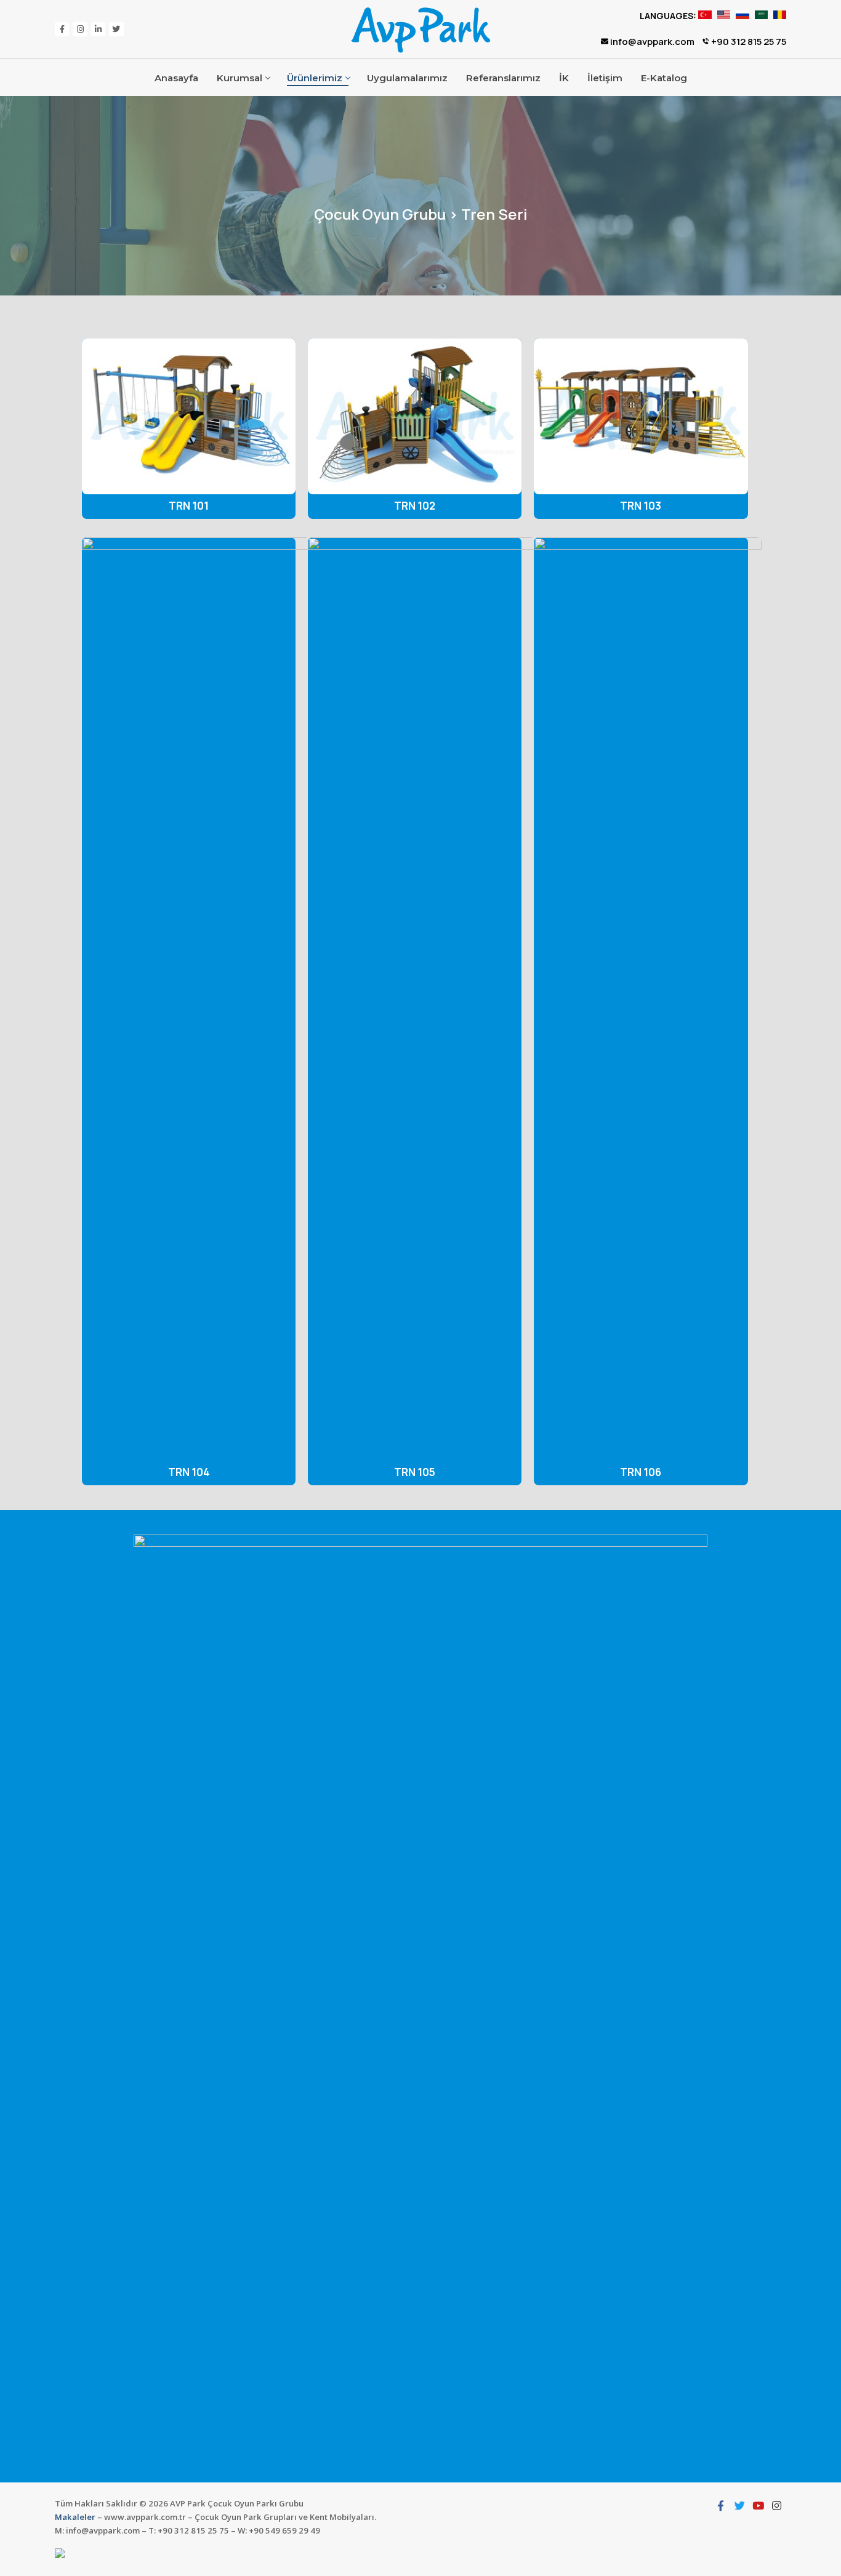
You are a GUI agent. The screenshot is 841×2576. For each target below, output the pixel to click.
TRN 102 (415, 506)
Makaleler (75, 2517)
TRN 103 (641, 506)
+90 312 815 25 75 (748, 42)
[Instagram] (80, 29)
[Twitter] (116, 29)
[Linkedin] (98, 29)
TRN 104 (189, 1472)
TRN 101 (189, 506)
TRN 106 (641, 1472)
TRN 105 (415, 1472)
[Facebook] (62, 29)
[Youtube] (758, 2505)
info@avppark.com (651, 42)
